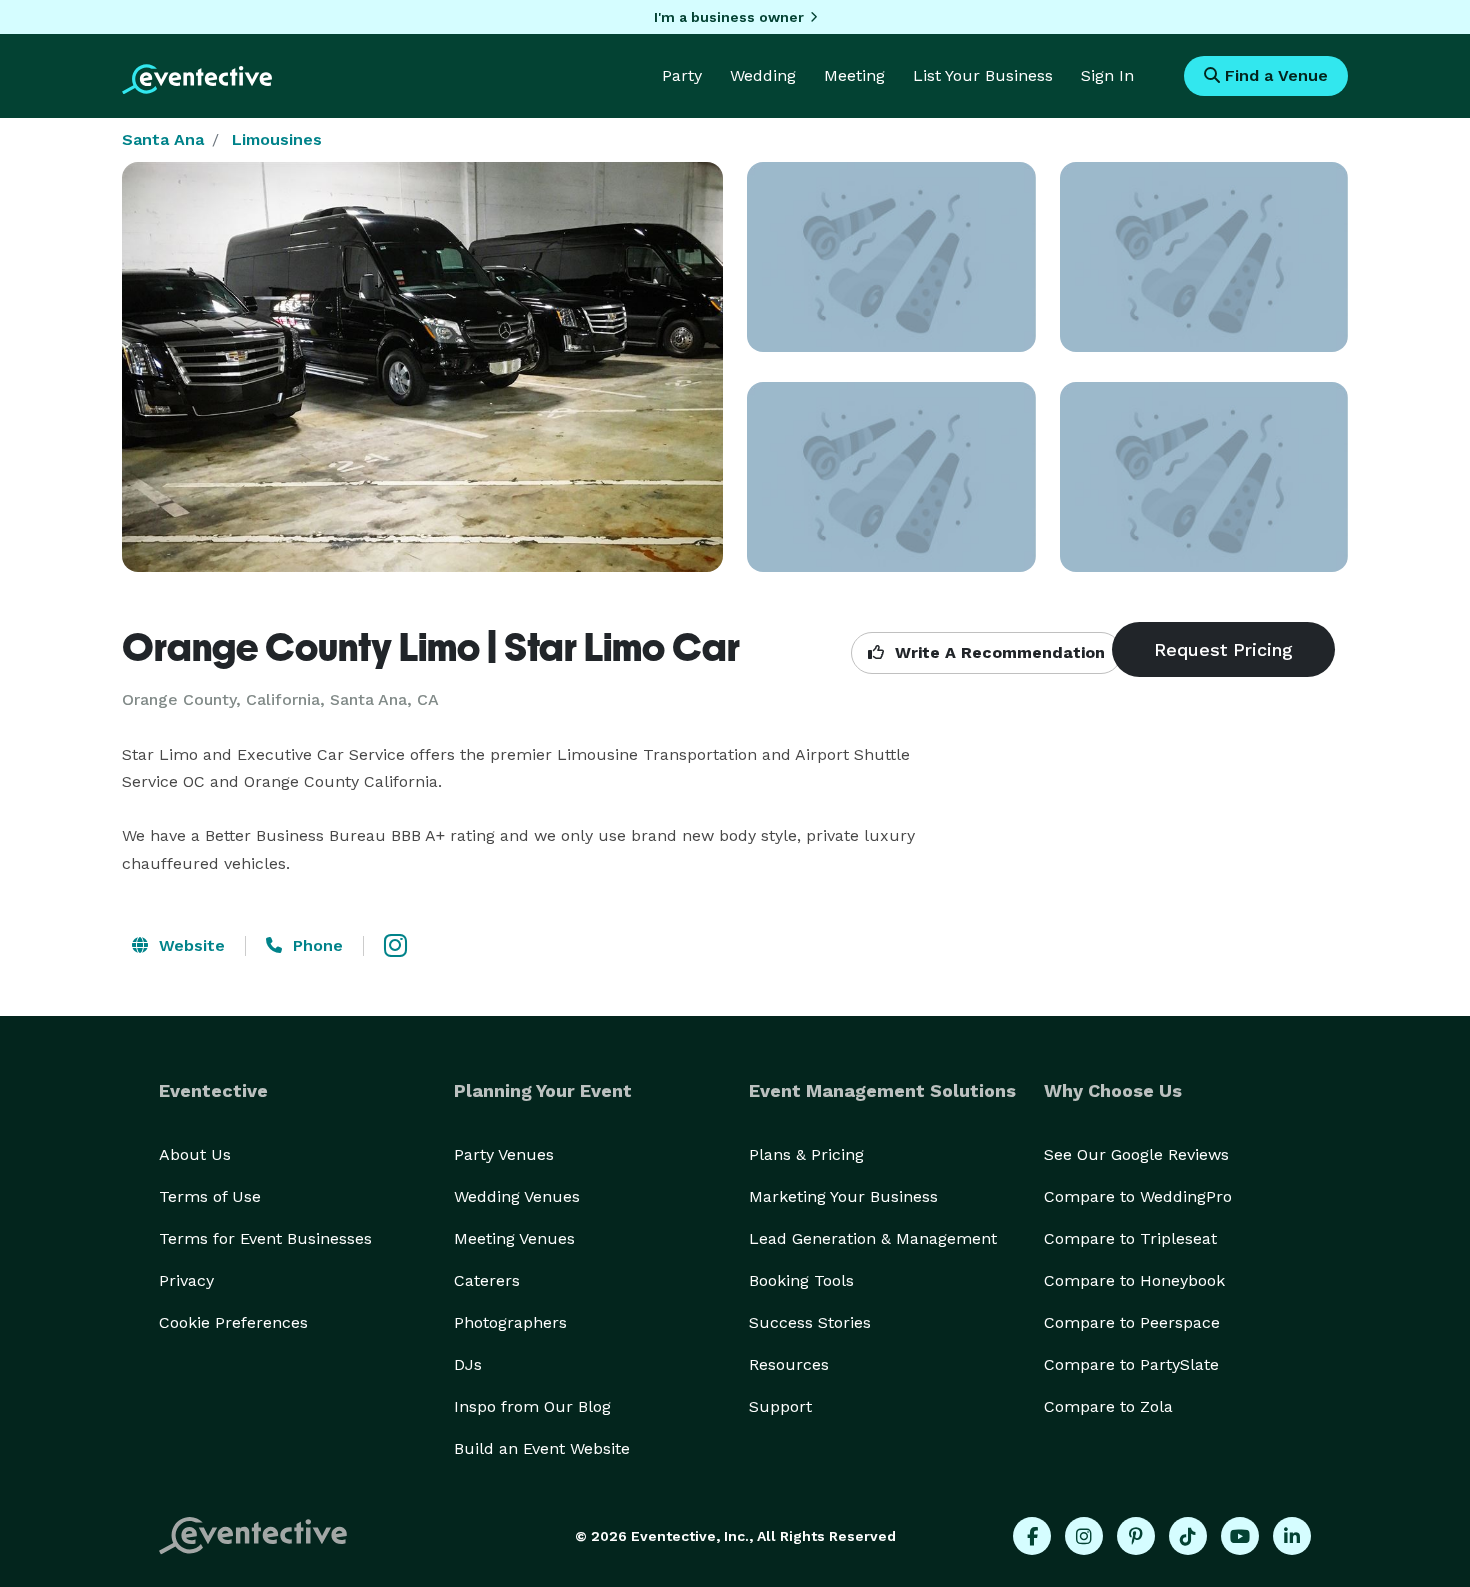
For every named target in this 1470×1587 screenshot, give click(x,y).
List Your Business (983, 75)
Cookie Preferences (233, 1322)
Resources (789, 1364)
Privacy (186, 1280)
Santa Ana (163, 139)
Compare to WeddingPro (1138, 1196)
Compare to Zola (1108, 1406)
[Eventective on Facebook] (1032, 1536)
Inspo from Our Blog (532, 1406)
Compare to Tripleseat (1130, 1238)
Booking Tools (801, 1280)
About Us (195, 1154)
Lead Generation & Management (873, 1238)
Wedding (763, 75)
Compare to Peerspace (1132, 1322)
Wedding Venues (517, 1196)
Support (780, 1406)
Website (189, 945)
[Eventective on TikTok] (1188, 1536)
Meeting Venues (514, 1238)
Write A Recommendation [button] (997, 652)
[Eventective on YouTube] (1240, 1536)
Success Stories (810, 1322)
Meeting (854, 75)
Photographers (510, 1322)
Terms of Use (210, 1196)
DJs (468, 1364)
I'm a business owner (729, 17)
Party (682, 75)
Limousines (277, 139)
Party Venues (504, 1154)
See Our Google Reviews (1136, 1154)
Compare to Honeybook (1134, 1280)
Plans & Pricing (806, 1154)
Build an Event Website (542, 1448)
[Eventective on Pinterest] (1136, 1536)
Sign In (1107, 75)
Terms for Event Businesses (265, 1238)
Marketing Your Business (843, 1196)
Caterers (487, 1280)
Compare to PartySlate (1131, 1364)
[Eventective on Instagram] (1084, 1536)
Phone (315, 945)
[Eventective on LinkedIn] (1292, 1536)
